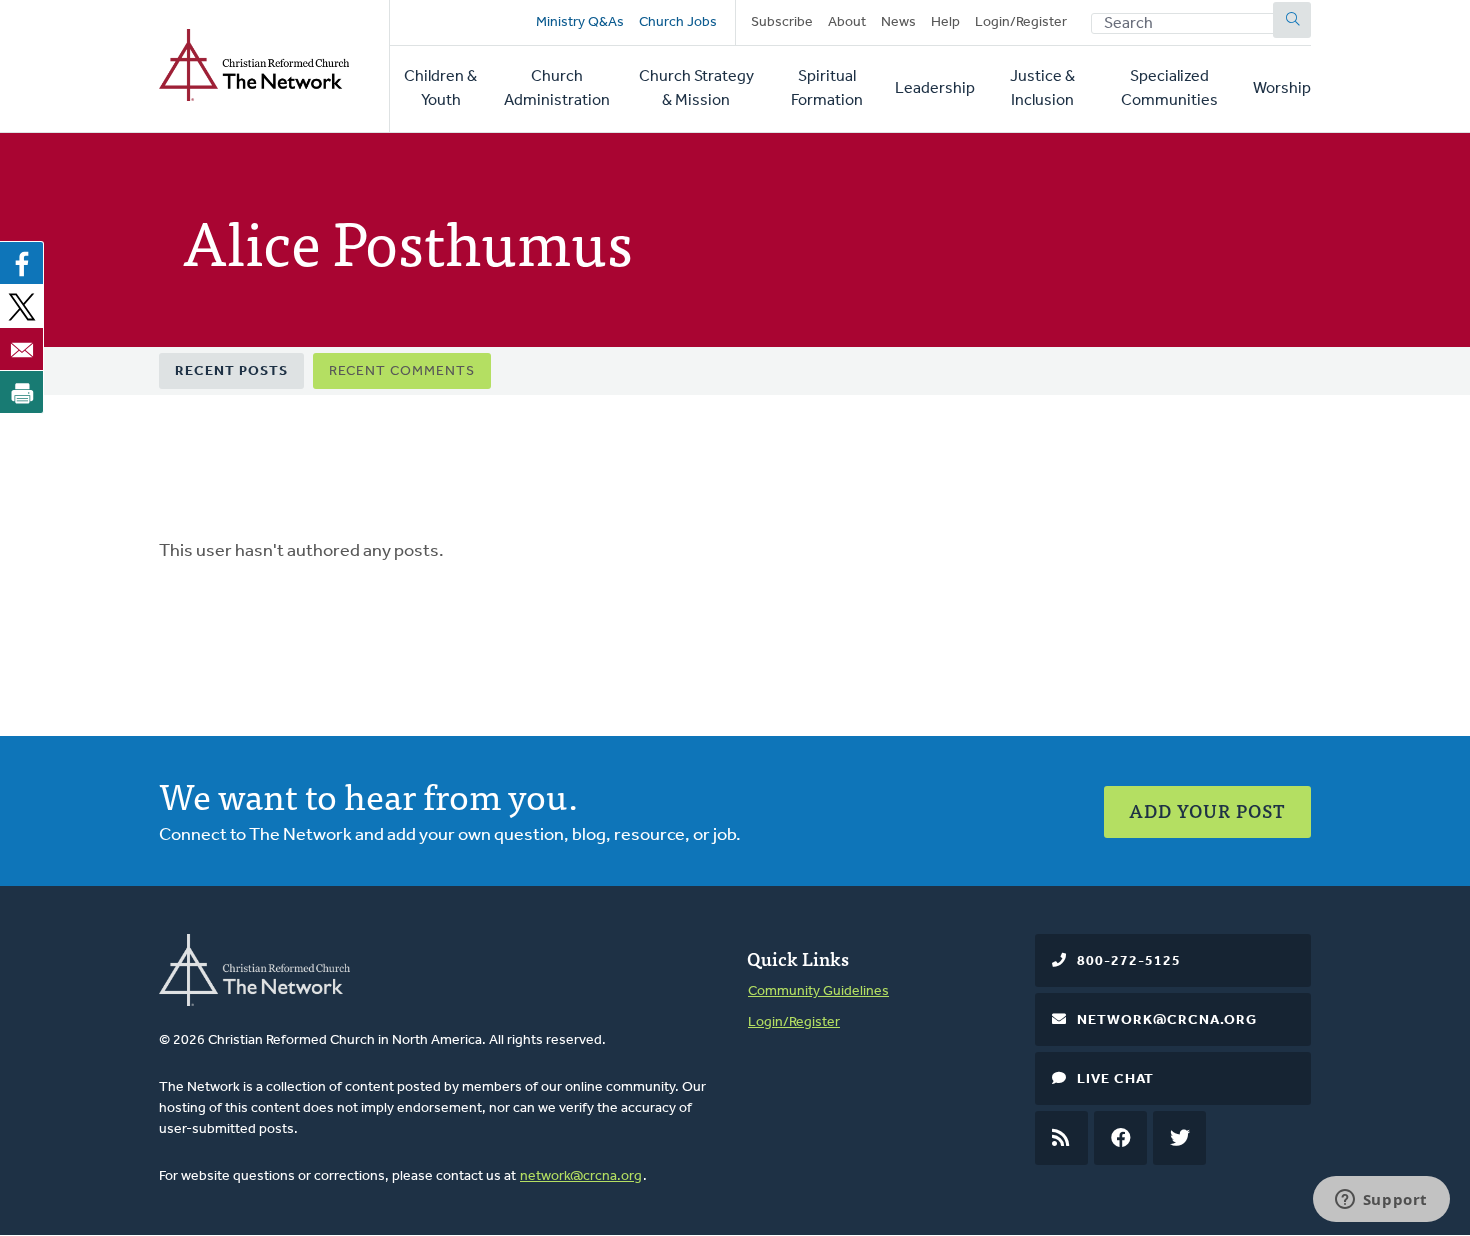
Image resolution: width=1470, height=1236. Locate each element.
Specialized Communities (1169, 89)
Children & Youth (440, 89)
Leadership (935, 89)
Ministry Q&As (580, 22)
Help (945, 22)
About (847, 22)
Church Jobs (678, 22)
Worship (1282, 89)
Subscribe (782, 22)
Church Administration (557, 89)
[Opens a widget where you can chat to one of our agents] (1381, 1201)
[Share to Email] (22, 349)
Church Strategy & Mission (696, 89)
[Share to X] (22, 306)
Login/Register (1021, 22)
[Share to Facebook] (22, 263)
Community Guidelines (818, 991)
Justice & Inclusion (1042, 89)
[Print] (22, 392)
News (898, 22)
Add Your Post (1207, 810)
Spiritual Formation (827, 89)
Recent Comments (402, 371)
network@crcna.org (581, 1176)
